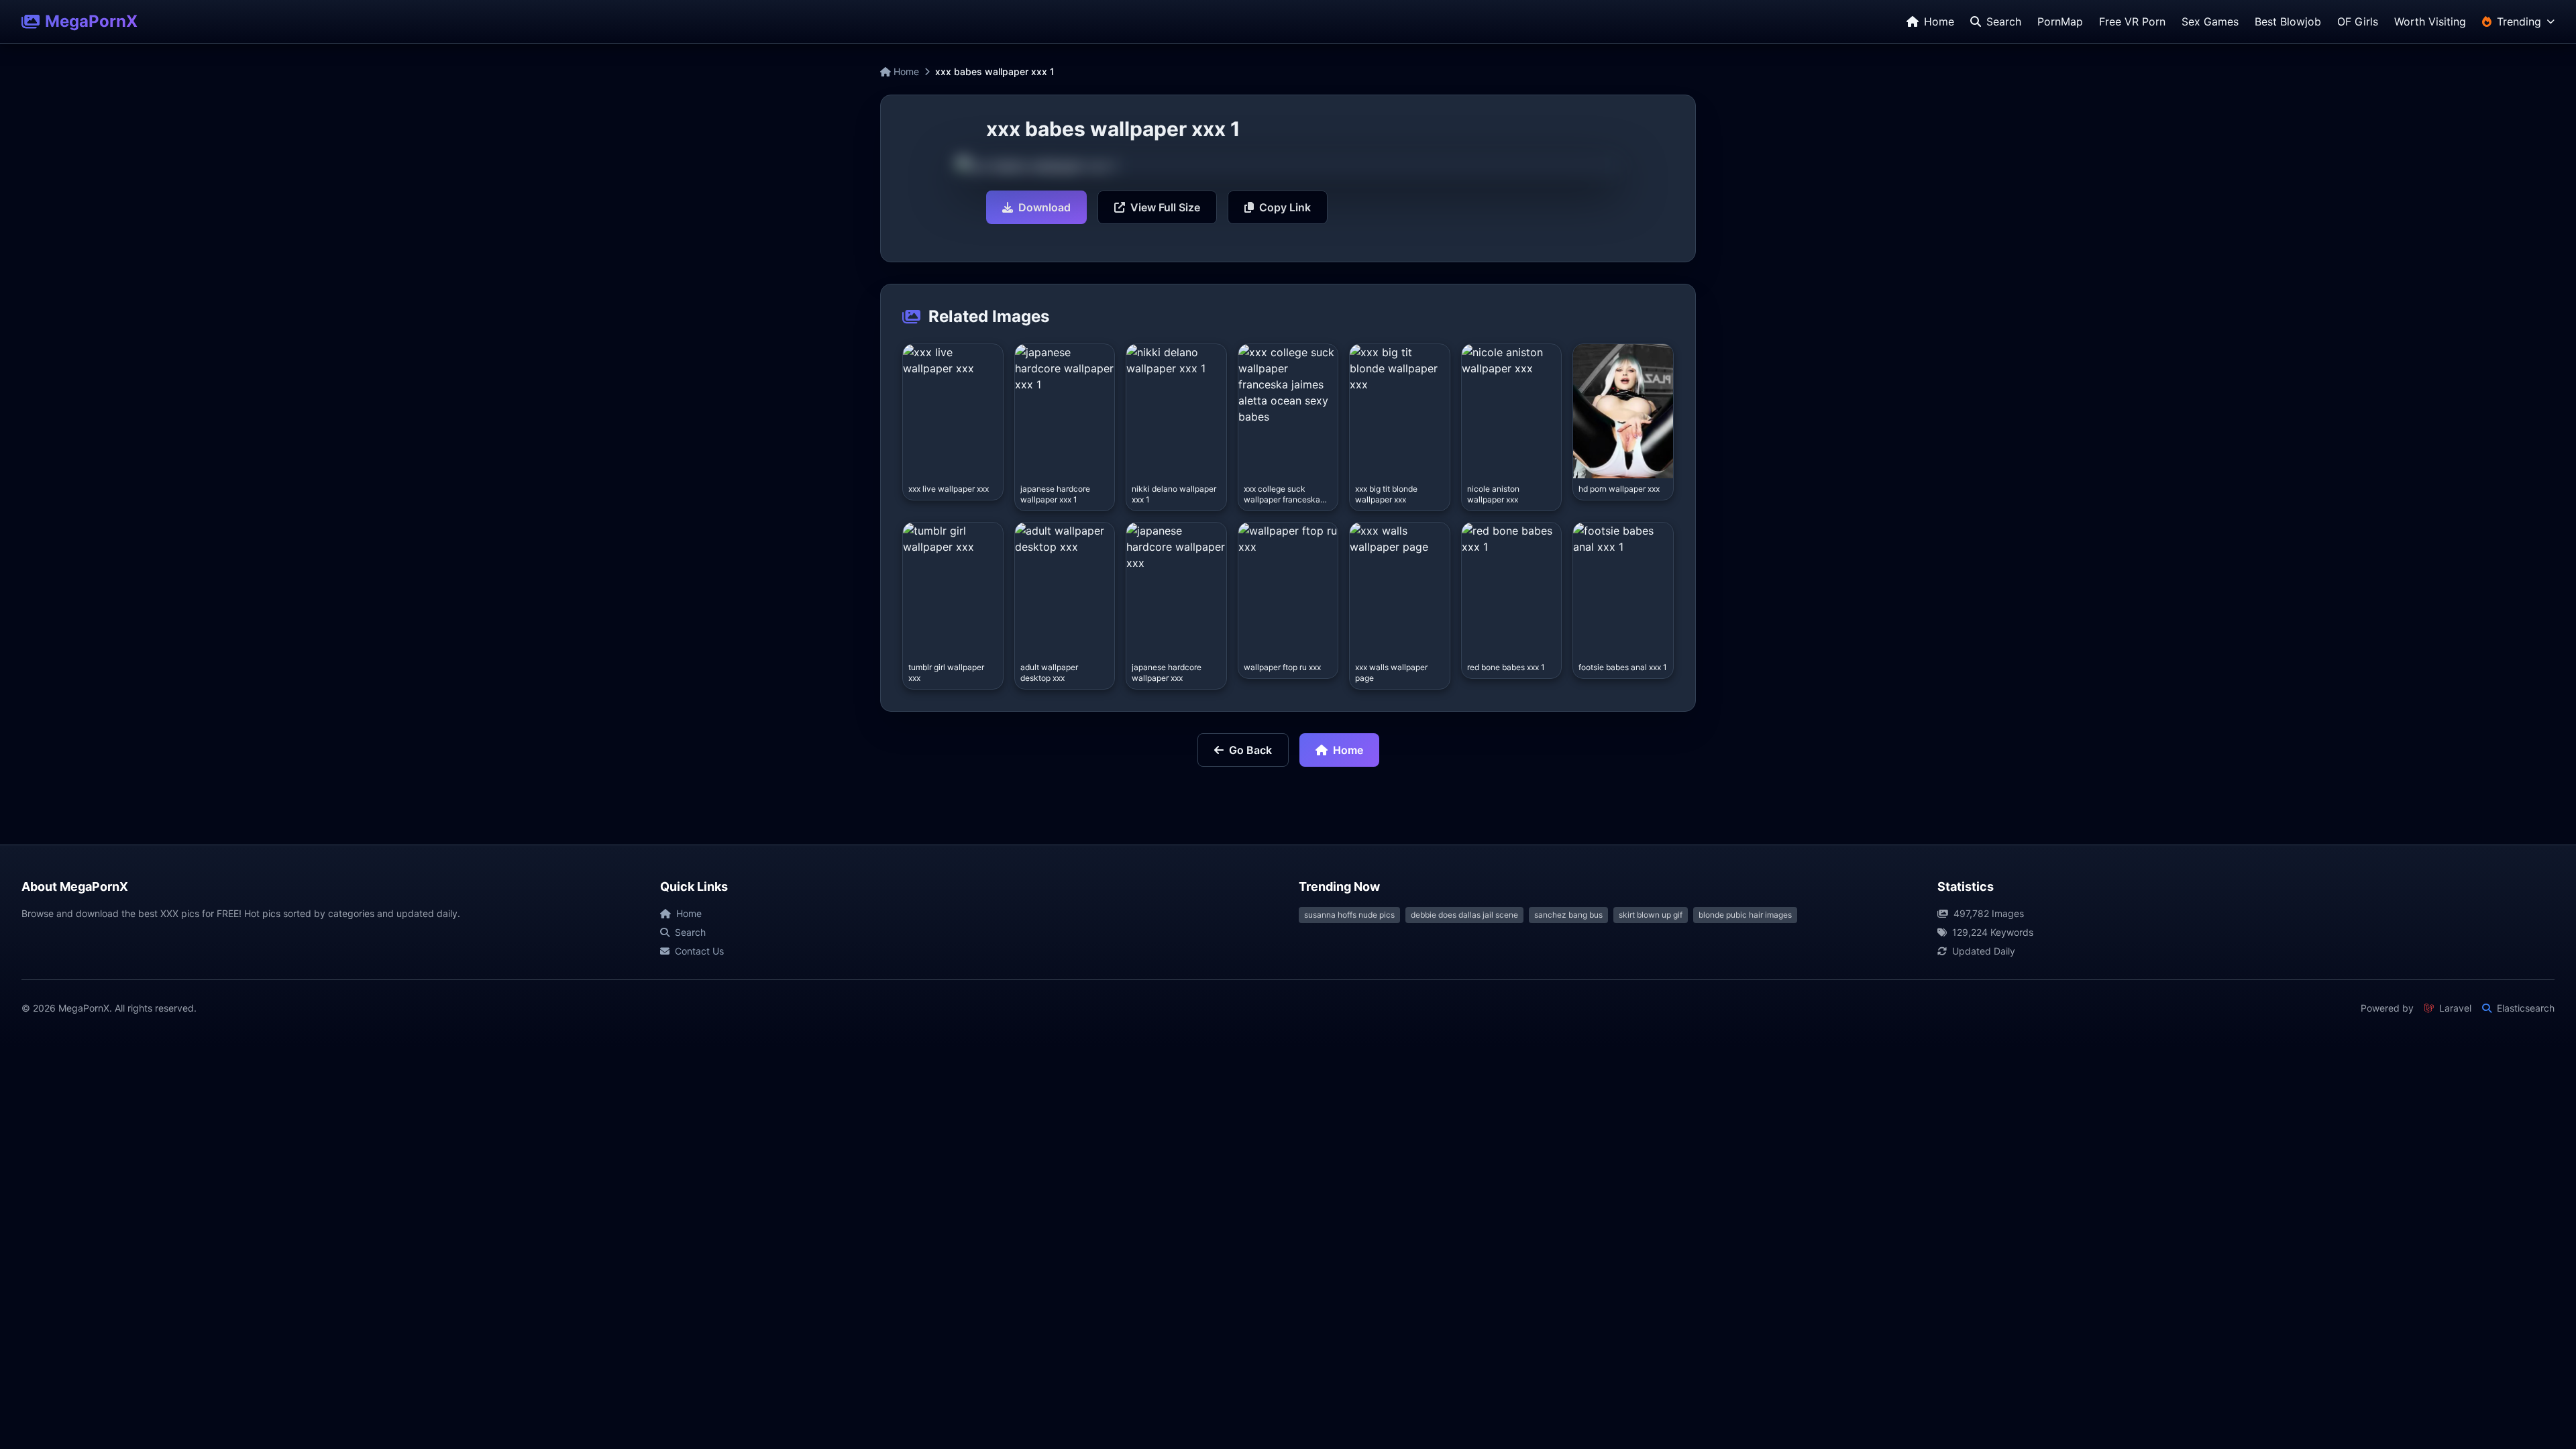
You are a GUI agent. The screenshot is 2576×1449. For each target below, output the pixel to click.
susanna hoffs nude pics (1349, 915)
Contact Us (699, 951)
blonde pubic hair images (1745, 915)
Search (690, 932)
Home (905, 71)
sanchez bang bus (1568, 915)
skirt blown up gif (1651, 915)
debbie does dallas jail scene (1464, 915)
